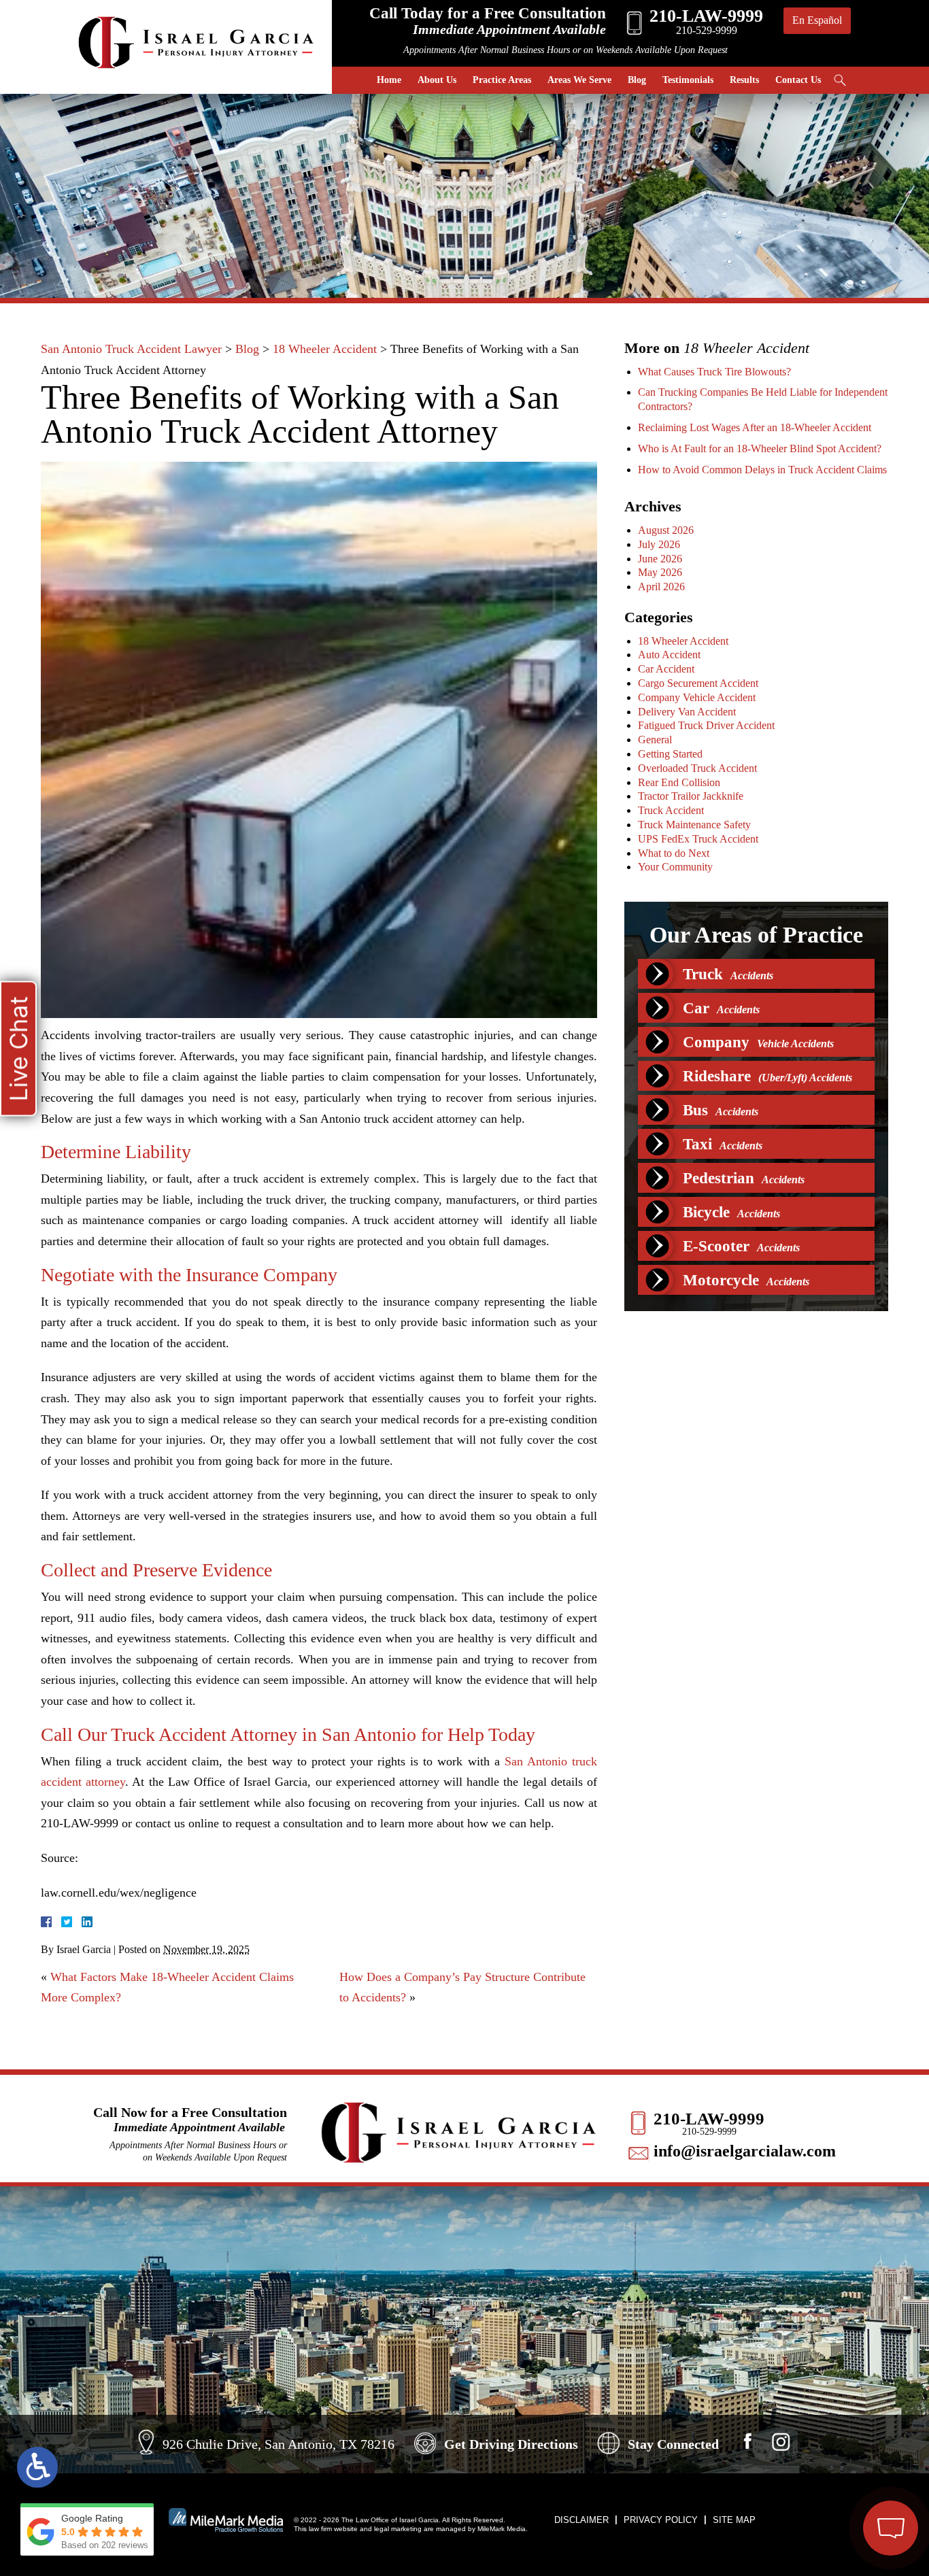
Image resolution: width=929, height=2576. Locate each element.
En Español (817, 20)
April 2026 (661, 587)
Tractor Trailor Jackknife (691, 796)
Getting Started (670, 754)
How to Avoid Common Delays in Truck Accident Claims (762, 470)
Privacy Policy (661, 2520)
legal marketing (398, 2529)
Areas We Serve (579, 80)
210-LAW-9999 (709, 2119)
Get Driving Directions (511, 2444)
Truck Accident (671, 810)
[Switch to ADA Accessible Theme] (37, 2467)
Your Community (675, 867)
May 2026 (660, 572)
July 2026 (659, 544)
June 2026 (660, 559)
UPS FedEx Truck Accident (698, 839)
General (655, 740)
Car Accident (666, 669)
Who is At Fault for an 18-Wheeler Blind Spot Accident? (760, 448)
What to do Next (674, 853)
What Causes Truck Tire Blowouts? (714, 372)
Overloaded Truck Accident (697, 768)
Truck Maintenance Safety (694, 825)
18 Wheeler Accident (325, 349)
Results (744, 80)
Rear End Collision (679, 782)
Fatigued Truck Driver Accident (706, 725)
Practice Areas (502, 80)
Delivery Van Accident (687, 712)
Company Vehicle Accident (697, 697)
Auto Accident (669, 655)
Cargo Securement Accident (698, 683)
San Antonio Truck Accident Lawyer (131, 349)
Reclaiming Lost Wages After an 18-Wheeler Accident (755, 427)
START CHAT (826, 2455)
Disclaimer (581, 2520)
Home (389, 80)
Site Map (734, 2520)
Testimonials (688, 80)
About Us (437, 80)
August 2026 (666, 530)
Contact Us (798, 80)
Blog (637, 80)
